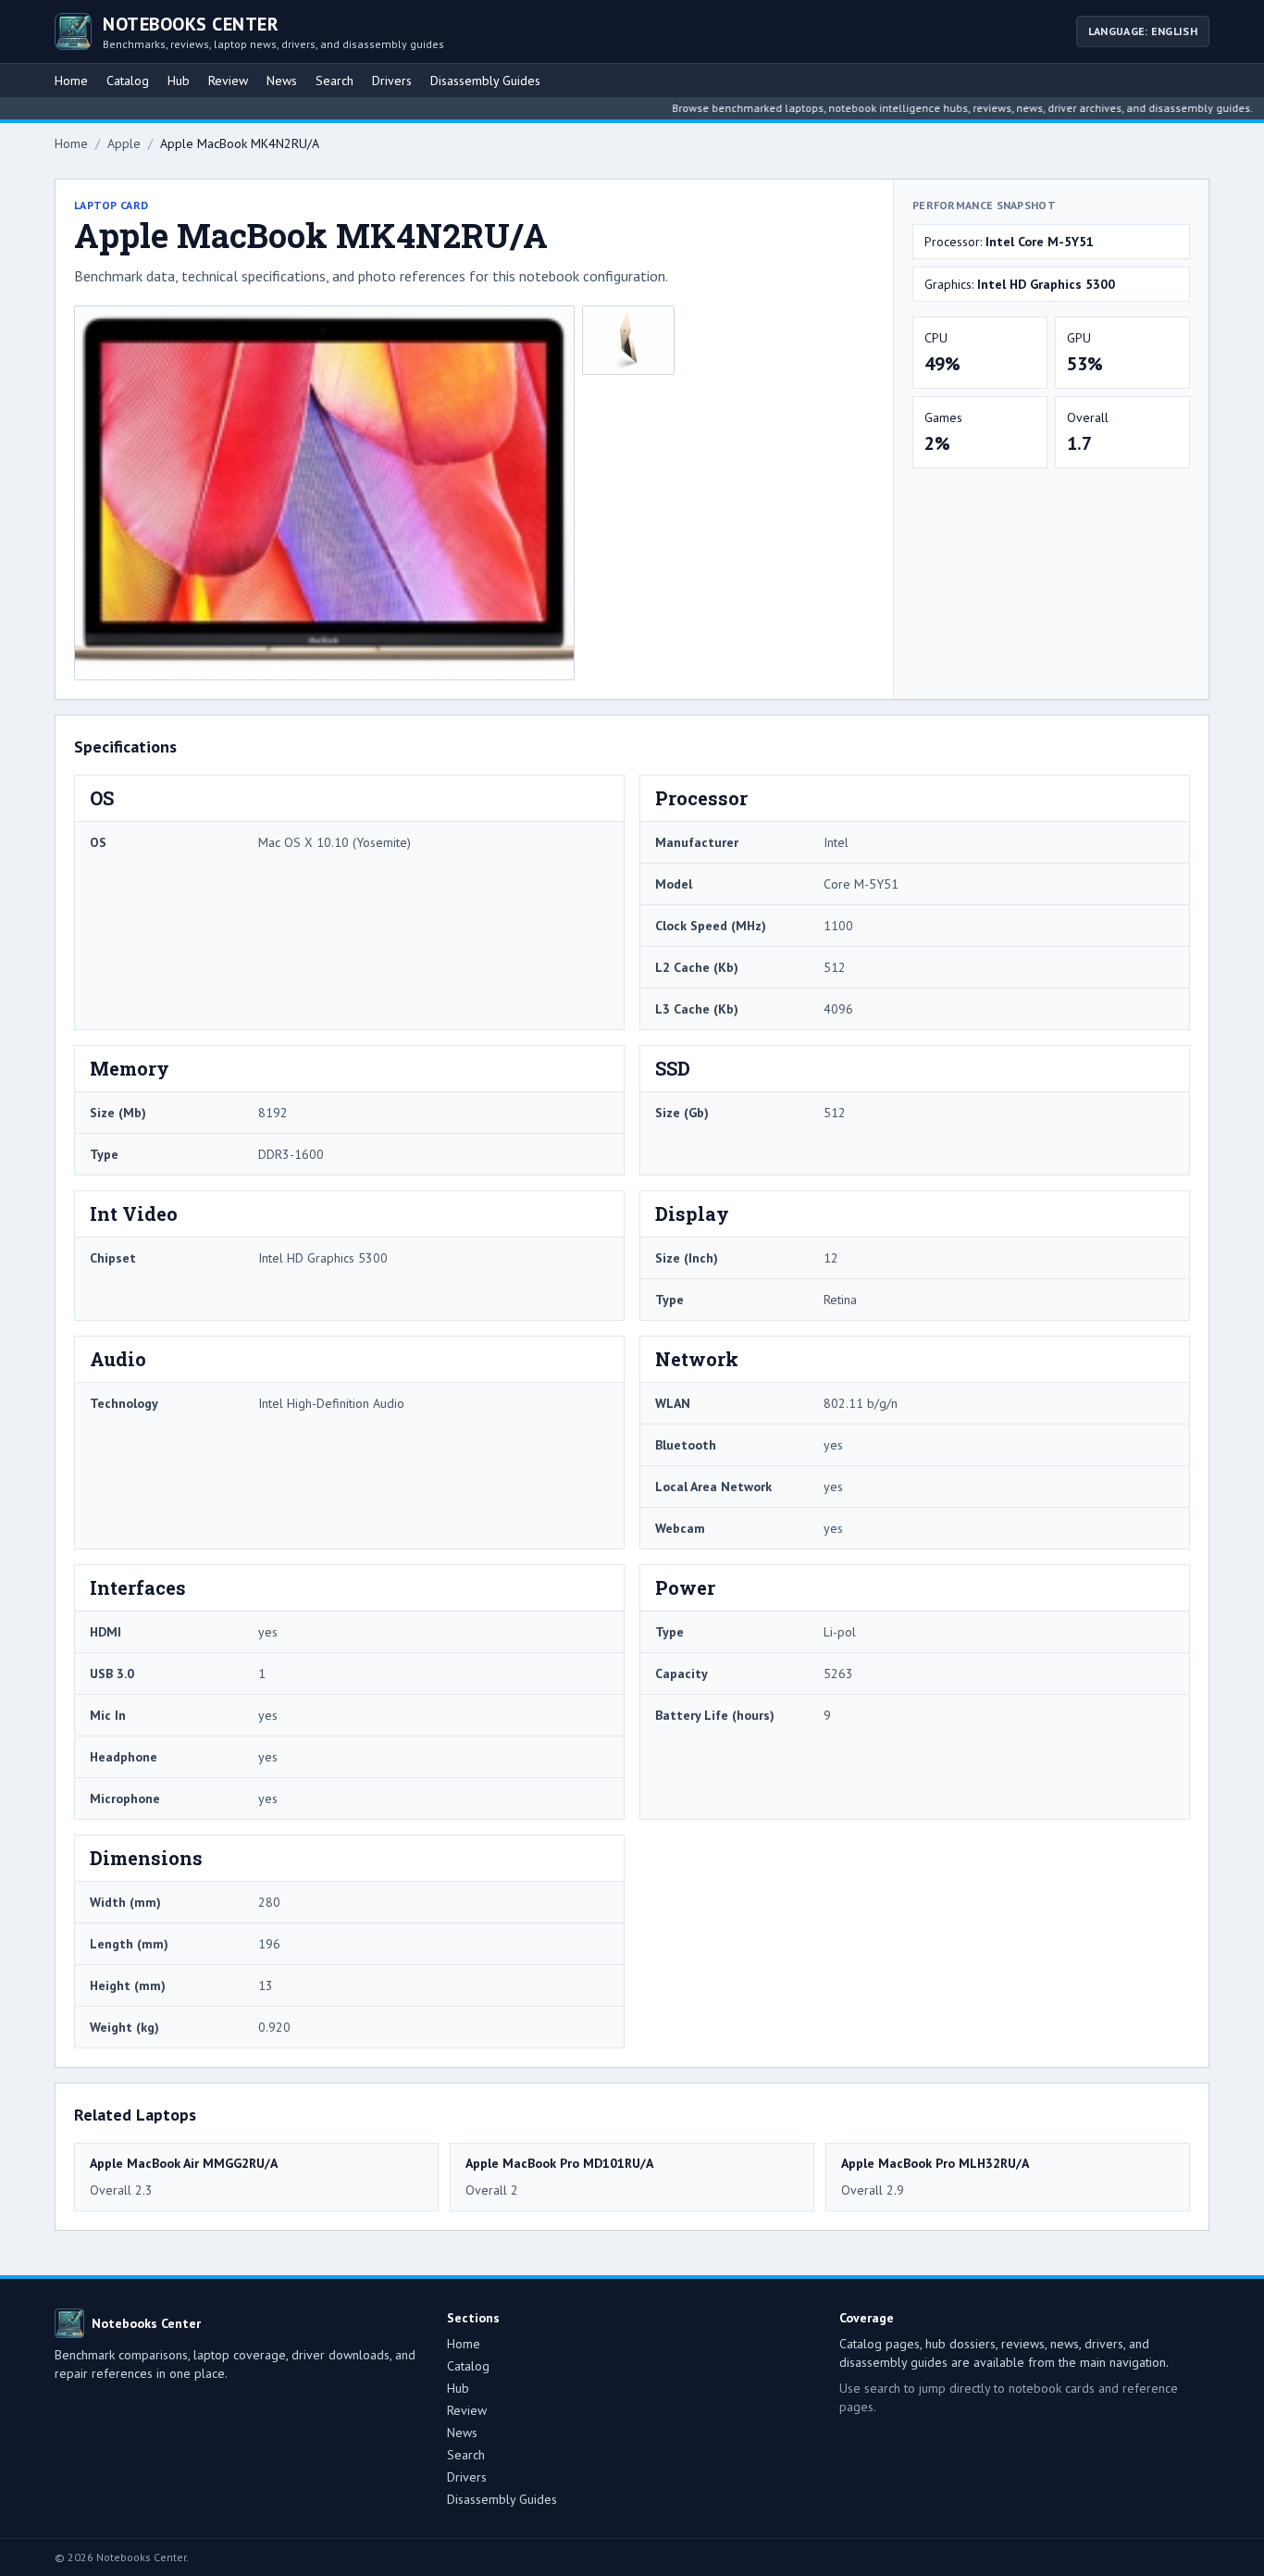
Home (71, 81)
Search (335, 81)
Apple (124, 143)
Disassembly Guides (485, 81)
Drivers (392, 81)
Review (228, 81)
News (282, 81)
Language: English (1143, 31)
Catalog (128, 81)
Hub (179, 81)
